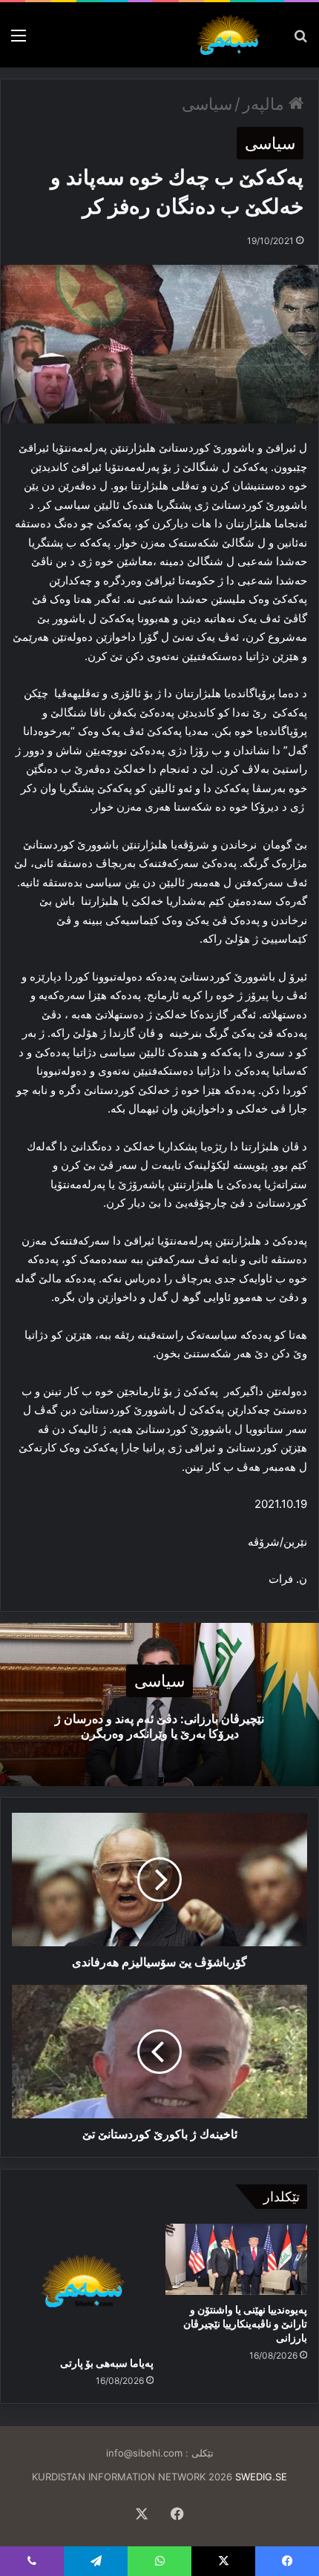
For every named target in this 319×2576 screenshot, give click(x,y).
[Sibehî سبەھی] (231, 35)
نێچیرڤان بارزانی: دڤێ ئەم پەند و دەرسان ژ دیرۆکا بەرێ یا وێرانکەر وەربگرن (159, 1726)
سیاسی (207, 104)
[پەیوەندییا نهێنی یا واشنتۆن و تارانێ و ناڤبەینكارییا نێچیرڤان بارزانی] (236, 2259)
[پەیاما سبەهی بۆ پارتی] (83, 2286)
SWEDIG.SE (261, 2477)
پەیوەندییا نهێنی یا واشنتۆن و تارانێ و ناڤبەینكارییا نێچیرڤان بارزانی (245, 2323)
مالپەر (266, 104)
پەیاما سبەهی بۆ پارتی (107, 2363)
